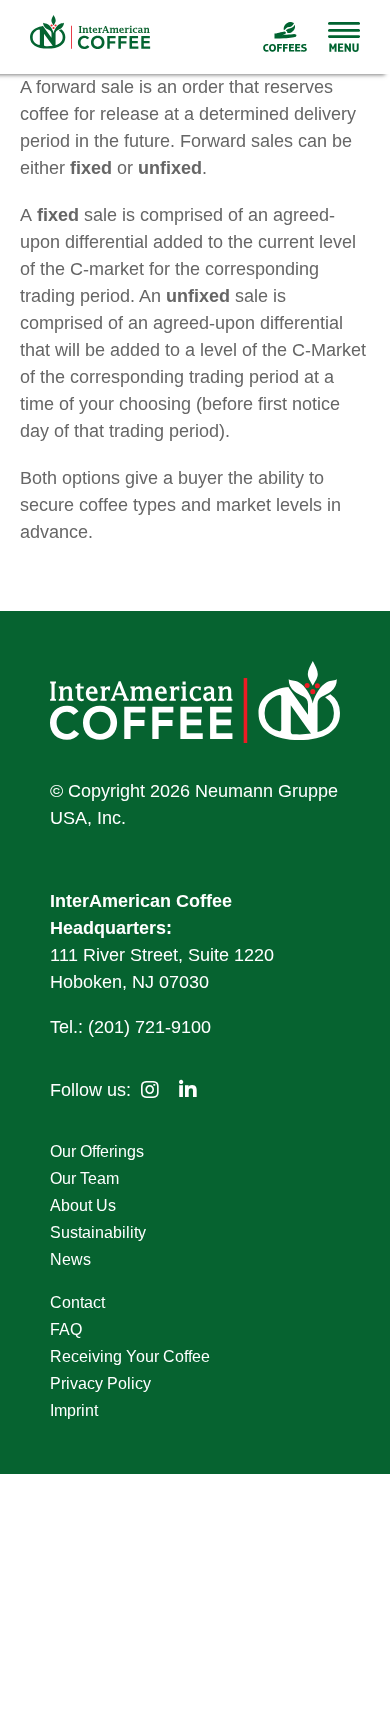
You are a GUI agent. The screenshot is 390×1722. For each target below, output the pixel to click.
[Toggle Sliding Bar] (334, 37)
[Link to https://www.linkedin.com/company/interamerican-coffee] (188, 1090)
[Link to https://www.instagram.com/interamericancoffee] (150, 1090)
